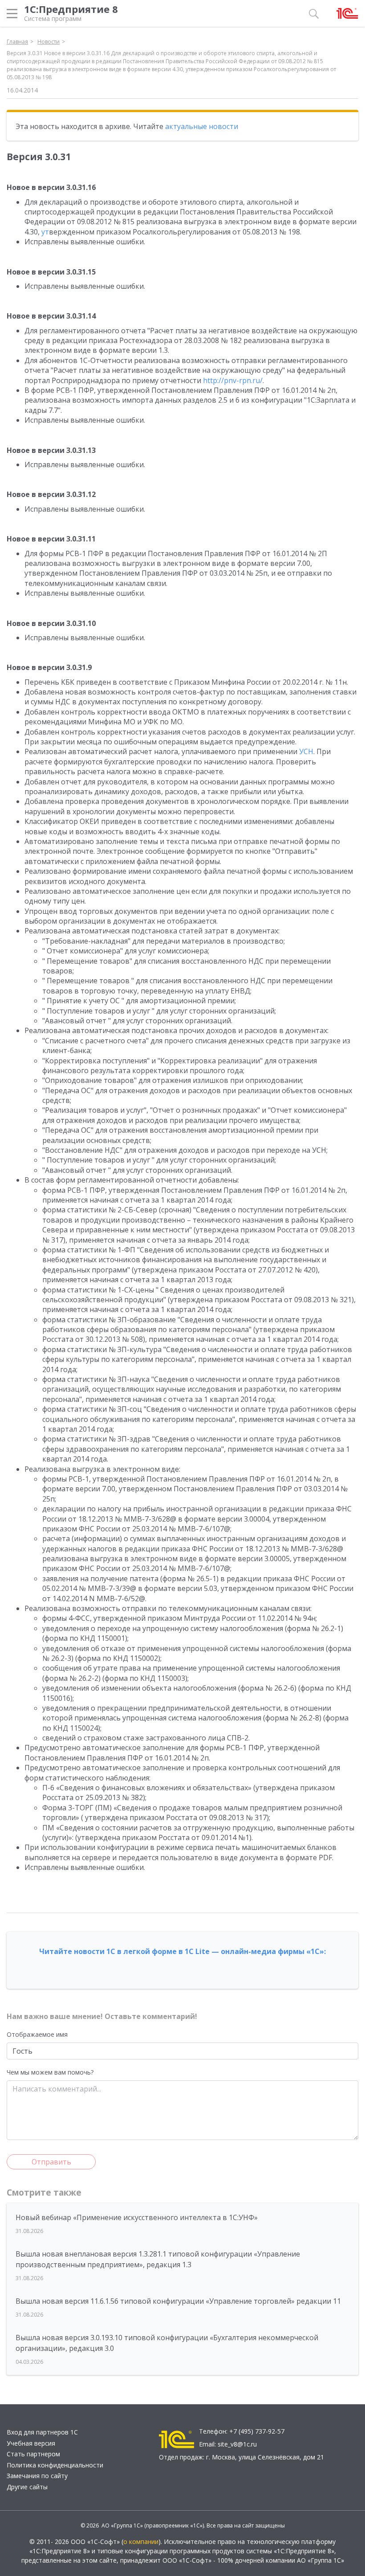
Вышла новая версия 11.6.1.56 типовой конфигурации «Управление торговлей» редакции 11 (178, 2301)
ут (45, 232)
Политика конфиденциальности (55, 2465)
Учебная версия (31, 2443)
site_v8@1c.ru (237, 2444)
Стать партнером (33, 2454)
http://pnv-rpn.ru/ (233, 380)
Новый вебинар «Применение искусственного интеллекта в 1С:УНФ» (137, 2217)
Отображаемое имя (37, 2034)
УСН (306, 751)
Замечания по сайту (37, 2476)
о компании (141, 2542)
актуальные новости (202, 126)
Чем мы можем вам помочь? (50, 2072)
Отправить (51, 2162)
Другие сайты (27, 2487)
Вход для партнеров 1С (42, 2432)
